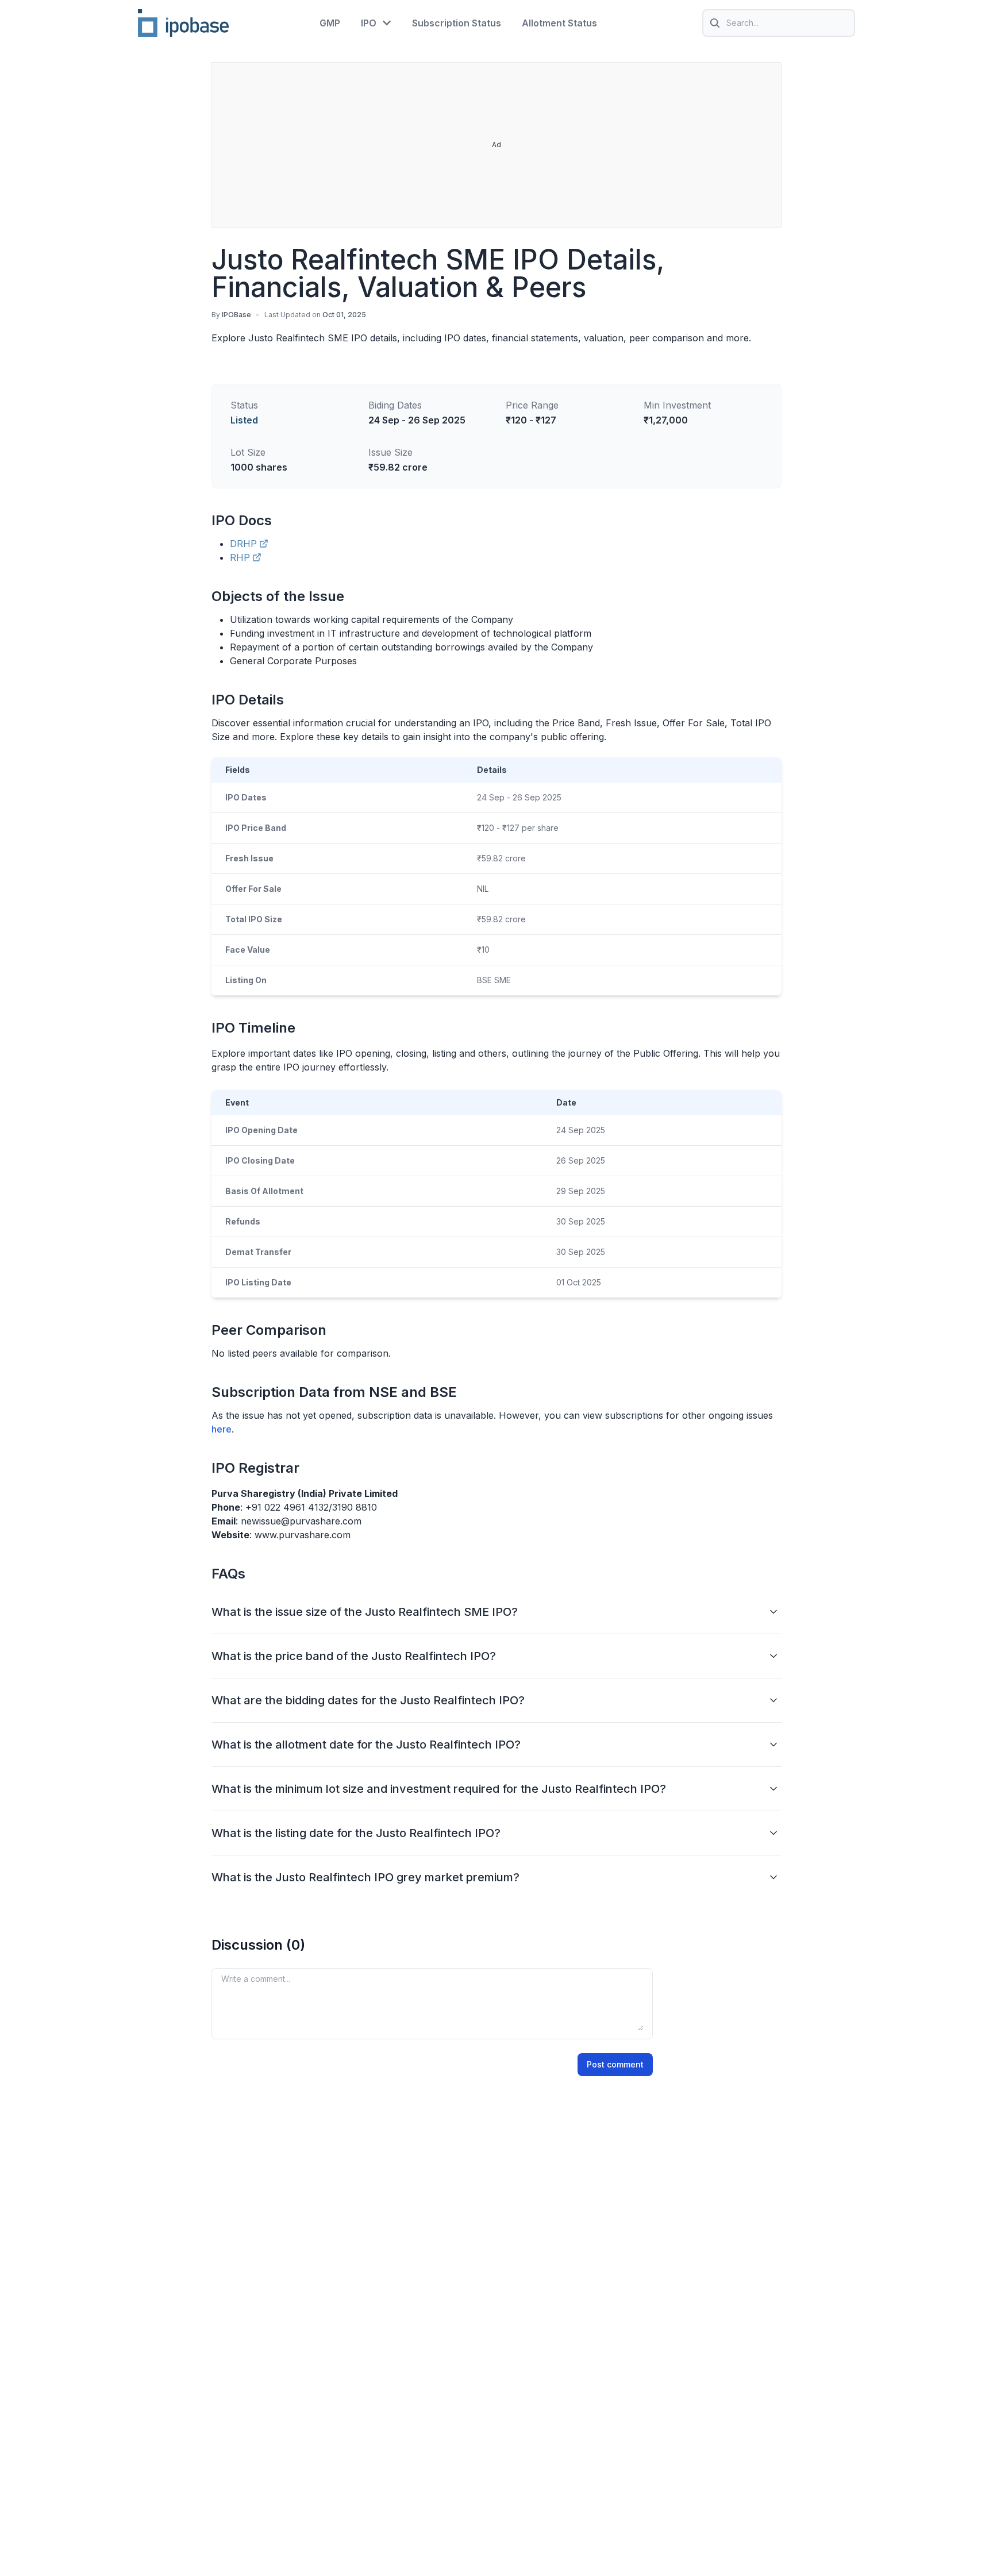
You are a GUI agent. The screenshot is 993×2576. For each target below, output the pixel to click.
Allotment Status (559, 23)
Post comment (615, 2064)
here (222, 1429)
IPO (369, 23)
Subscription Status (457, 23)
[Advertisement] (497, 145)
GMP (330, 23)
